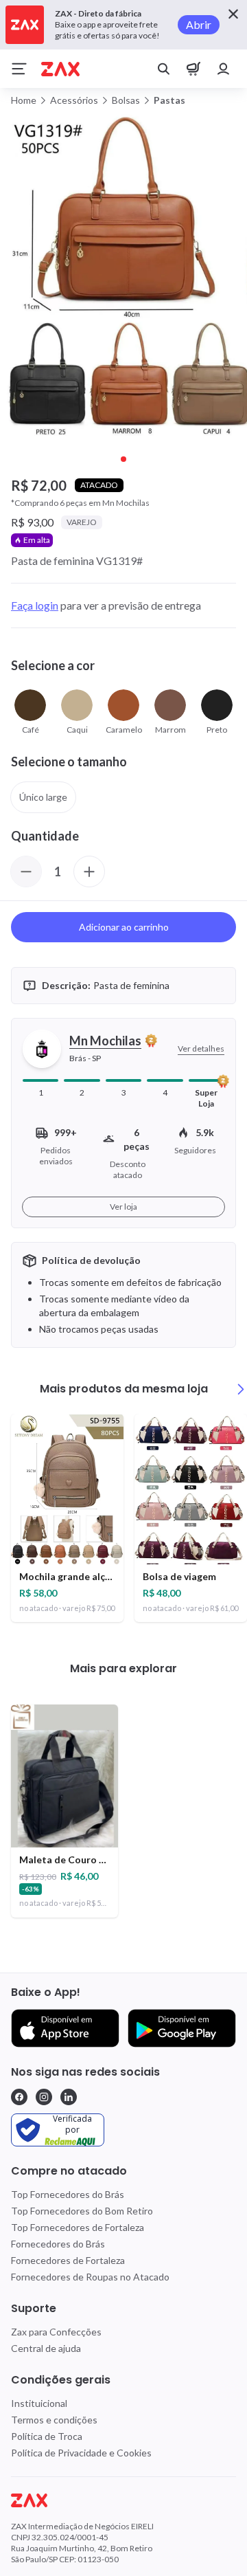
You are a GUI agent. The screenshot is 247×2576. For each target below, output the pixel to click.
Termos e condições (54, 2420)
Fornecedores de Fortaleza (68, 2260)
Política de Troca (47, 2436)
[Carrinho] (193, 69)
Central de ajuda (46, 2348)
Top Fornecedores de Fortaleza (78, 2227)
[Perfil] (224, 69)
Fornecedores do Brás (58, 2244)
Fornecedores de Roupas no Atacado (90, 2277)
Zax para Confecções (56, 2332)
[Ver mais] (241, 1389)
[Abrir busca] (163, 69)
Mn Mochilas (105, 1041)
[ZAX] (60, 69)
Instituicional (39, 2403)
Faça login (35, 605)
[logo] (123, 2500)
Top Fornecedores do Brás (68, 2194)
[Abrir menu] (19, 69)
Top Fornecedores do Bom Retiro (82, 2211)
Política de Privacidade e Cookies (81, 2453)
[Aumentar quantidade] (89, 871)
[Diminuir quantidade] (26, 871)
